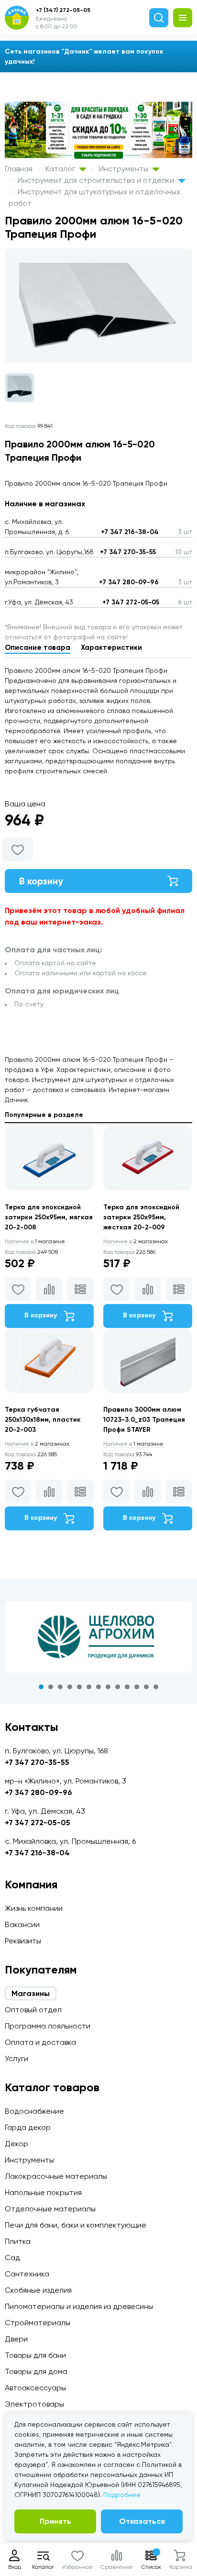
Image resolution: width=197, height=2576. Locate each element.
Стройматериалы (38, 2323)
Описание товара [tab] (38, 647)
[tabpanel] (98, 1637)
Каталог (61, 169)
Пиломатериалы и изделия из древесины (79, 2306)
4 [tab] (70, 1687)
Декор (16, 2144)
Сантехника (27, 2274)
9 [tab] (118, 1687)
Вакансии (22, 1924)
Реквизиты (23, 1941)
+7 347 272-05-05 (131, 602)
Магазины (31, 1993)
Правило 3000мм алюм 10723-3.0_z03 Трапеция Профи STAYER (144, 1420)
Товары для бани (35, 2355)
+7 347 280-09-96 (129, 582)
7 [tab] (98, 1687)
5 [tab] (79, 1687)
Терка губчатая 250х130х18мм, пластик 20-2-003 (43, 1420)
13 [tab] (156, 1687)
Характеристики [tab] (111, 647)
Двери (16, 2339)
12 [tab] (146, 1687)
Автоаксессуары (35, 2388)
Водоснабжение (34, 2111)
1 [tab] (41, 1687)
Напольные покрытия (43, 2192)
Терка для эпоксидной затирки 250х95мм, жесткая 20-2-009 (141, 1217)
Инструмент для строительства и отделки (97, 180)
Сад (12, 2258)
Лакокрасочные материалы (56, 2176)
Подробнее (122, 2495)
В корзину (41, 881)
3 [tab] (60, 1687)
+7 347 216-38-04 (130, 532)
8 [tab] (108, 1687)
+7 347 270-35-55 (128, 552)
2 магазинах (136, 1241)
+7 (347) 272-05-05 (63, 10)
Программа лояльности (48, 2026)
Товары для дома (36, 2371)
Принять (55, 2521)
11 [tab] (137, 1687)
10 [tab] (127, 1687)
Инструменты (125, 169)
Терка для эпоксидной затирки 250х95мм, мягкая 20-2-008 (49, 1217)
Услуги (16, 2058)
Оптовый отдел (33, 2010)
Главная (19, 169)
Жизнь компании (34, 1908)
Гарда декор (28, 2127)
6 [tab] (89, 1687)
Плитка (18, 2241)
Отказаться (142, 2521)
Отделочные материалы (50, 2209)
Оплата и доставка (40, 2042)
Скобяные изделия (38, 2290)
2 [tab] (51, 1687)
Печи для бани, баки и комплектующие (76, 2225)
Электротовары (34, 2404)
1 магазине (35, 1241)
